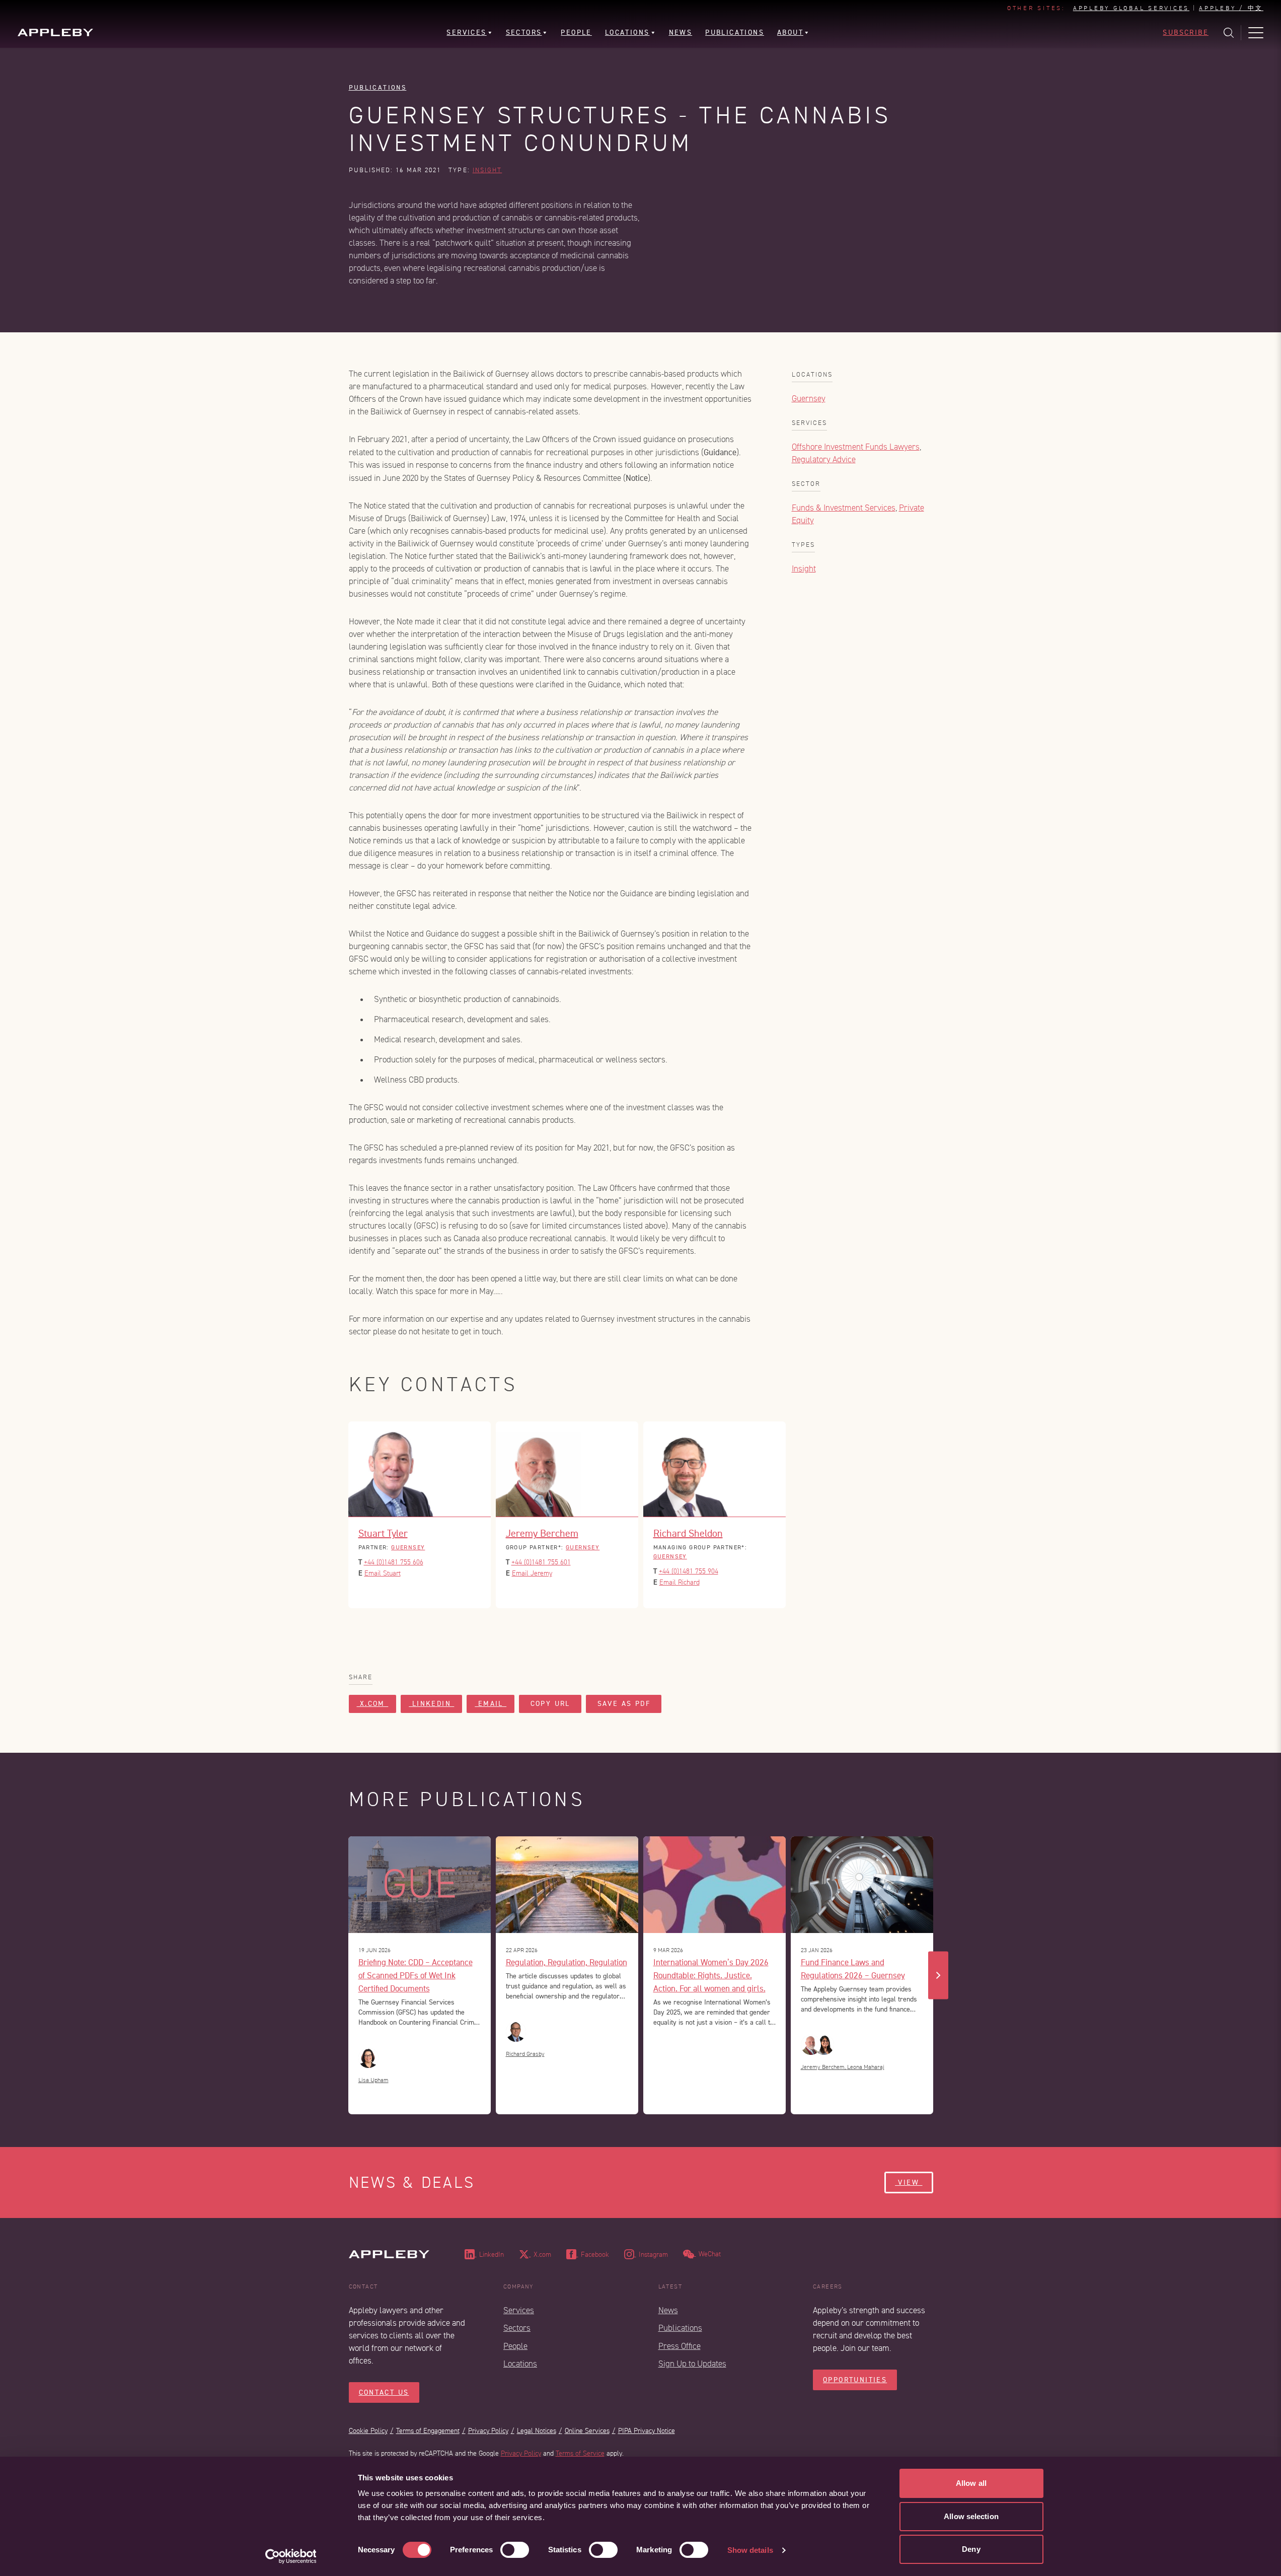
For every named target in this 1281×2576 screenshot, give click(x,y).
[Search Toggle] (1229, 33)
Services (519, 2310)
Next (938, 1975)
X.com (373, 1704)
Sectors (517, 2328)
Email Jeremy (532, 1573)
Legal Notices (537, 2431)
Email (491, 1704)
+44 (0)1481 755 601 (541, 1562)
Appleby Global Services (1131, 9)
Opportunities (855, 2380)
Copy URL (550, 1704)
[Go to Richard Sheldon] (714, 1469)
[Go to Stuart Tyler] (420, 1469)
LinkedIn (431, 1704)
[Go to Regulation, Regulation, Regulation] (567, 1885)
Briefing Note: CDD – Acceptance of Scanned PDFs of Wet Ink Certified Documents (416, 1975)
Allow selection (971, 2516)
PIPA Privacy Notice (647, 2431)
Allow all (971, 2483)
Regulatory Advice (824, 459)
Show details (750, 2550)
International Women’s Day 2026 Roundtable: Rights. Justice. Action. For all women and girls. (711, 1975)
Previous (343, 1975)
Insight (487, 170)
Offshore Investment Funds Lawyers (856, 447)
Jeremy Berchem (542, 1533)
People (515, 2346)
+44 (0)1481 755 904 (689, 1571)
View (909, 2183)
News (668, 2310)
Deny (971, 2549)
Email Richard (680, 1582)
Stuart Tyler (383, 1533)
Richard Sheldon (688, 1533)
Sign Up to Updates (692, 2364)
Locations (520, 2364)
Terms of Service (580, 2453)
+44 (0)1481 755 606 (394, 1562)
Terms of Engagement (428, 2431)
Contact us (384, 2392)
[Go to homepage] (55, 32)
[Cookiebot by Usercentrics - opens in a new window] (291, 2556)
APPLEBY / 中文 (1231, 9)
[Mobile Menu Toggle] (1256, 33)
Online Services (587, 2431)
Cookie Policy (368, 2431)
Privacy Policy (488, 2431)
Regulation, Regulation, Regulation (567, 1962)
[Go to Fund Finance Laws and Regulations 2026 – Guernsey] (862, 1885)
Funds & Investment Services (844, 508)
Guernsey (809, 399)
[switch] (515, 2550)
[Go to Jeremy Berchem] (567, 1469)
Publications (378, 87)
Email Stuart (383, 1573)
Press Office (680, 2346)
